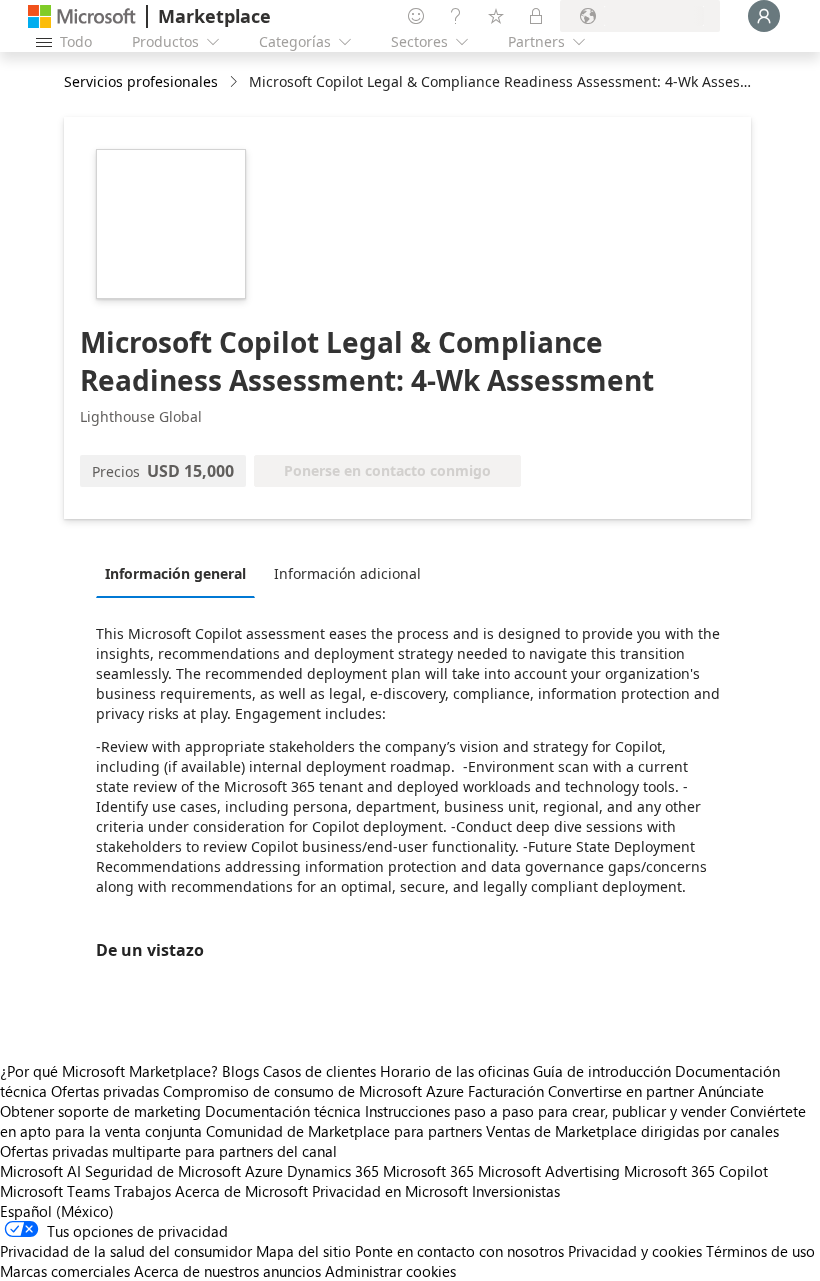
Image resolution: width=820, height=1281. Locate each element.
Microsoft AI (40, 1171)
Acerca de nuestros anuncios (227, 1271)
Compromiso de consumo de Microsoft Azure (315, 1091)
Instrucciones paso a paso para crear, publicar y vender (545, 1111)
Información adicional (347, 573)
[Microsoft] (82, 16)
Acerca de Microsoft (241, 1191)
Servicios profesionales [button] (141, 81)
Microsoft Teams (55, 1191)
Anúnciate (731, 1091)
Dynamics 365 (333, 1171)
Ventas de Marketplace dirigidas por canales (632, 1131)
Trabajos (142, 1191)
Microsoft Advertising (549, 1171)
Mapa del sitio (303, 1251)
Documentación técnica (283, 1111)
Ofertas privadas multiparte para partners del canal (168, 1151)
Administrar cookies (390, 1271)
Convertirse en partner (621, 1091)
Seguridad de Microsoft (163, 1171)
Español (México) (57, 1211)
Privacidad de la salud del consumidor (126, 1251)
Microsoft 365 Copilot (696, 1171)
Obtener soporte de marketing (100, 1111)
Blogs (240, 1071)
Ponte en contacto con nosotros (459, 1251)
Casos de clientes (319, 1071)
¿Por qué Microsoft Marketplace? (109, 1071)
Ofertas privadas (105, 1091)
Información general (175, 573)
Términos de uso (760, 1251)
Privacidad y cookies (635, 1251)
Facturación (506, 1091)
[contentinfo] (235, 82)
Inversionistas (516, 1191)
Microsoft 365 (428, 1171)
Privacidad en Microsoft (390, 1191)
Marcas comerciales (65, 1271)
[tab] (180, 573)
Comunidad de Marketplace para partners (344, 1131)
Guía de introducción (602, 1071)
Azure (264, 1171)
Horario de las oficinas (454, 1071)
